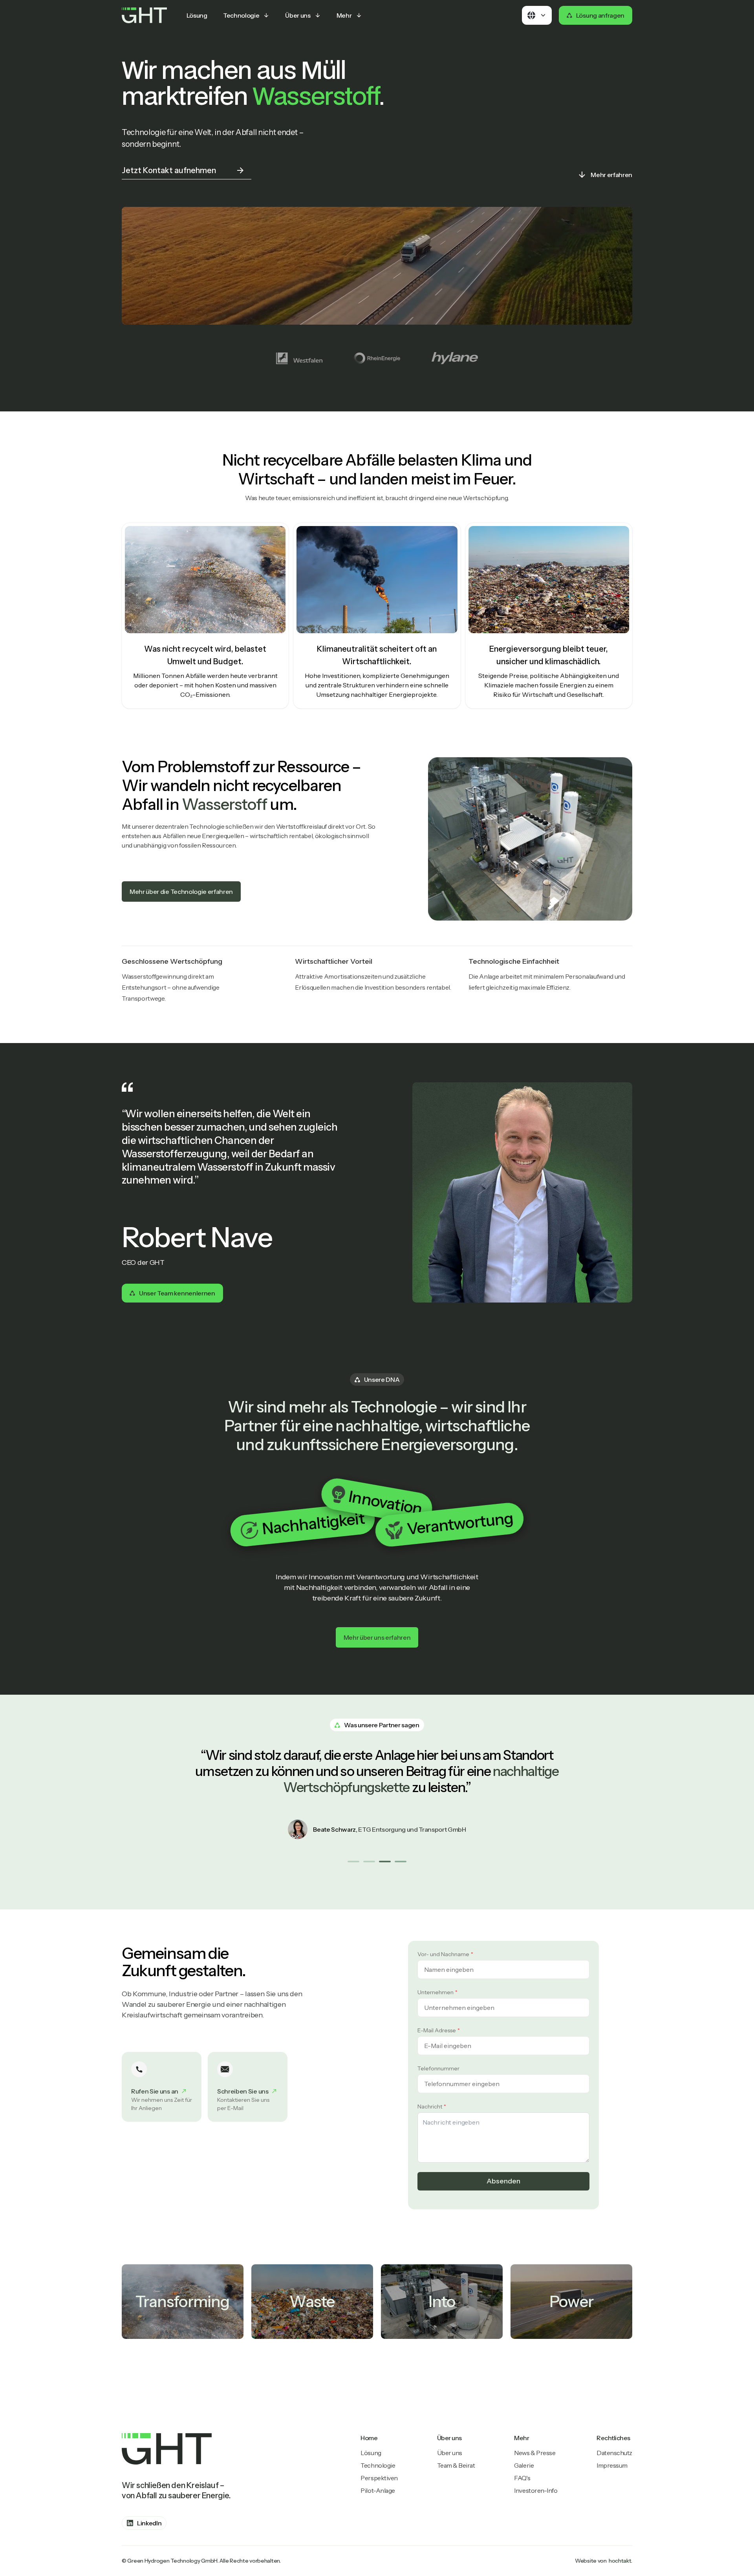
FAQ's (522, 2478)
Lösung (371, 2453)
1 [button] (353, 1861)
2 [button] (369, 1861)
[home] (144, 15)
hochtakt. (620, 2561)
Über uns (450, 2453)
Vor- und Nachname (443, 1954)
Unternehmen (436, 1992)
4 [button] (401, 1861)
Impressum (612, 2465)
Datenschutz (614, 2453)
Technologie (378, 2465)
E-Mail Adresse (437, 2030)
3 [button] (385, 1861)
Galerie (524, 2465)
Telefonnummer (438, 2068)
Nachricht (430, 2106)
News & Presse (535, 2453)
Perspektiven (379, 2478)
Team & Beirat (456, 2465)
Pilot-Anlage (378, 2490)
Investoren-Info (536, 2490)
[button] (246, 15)
